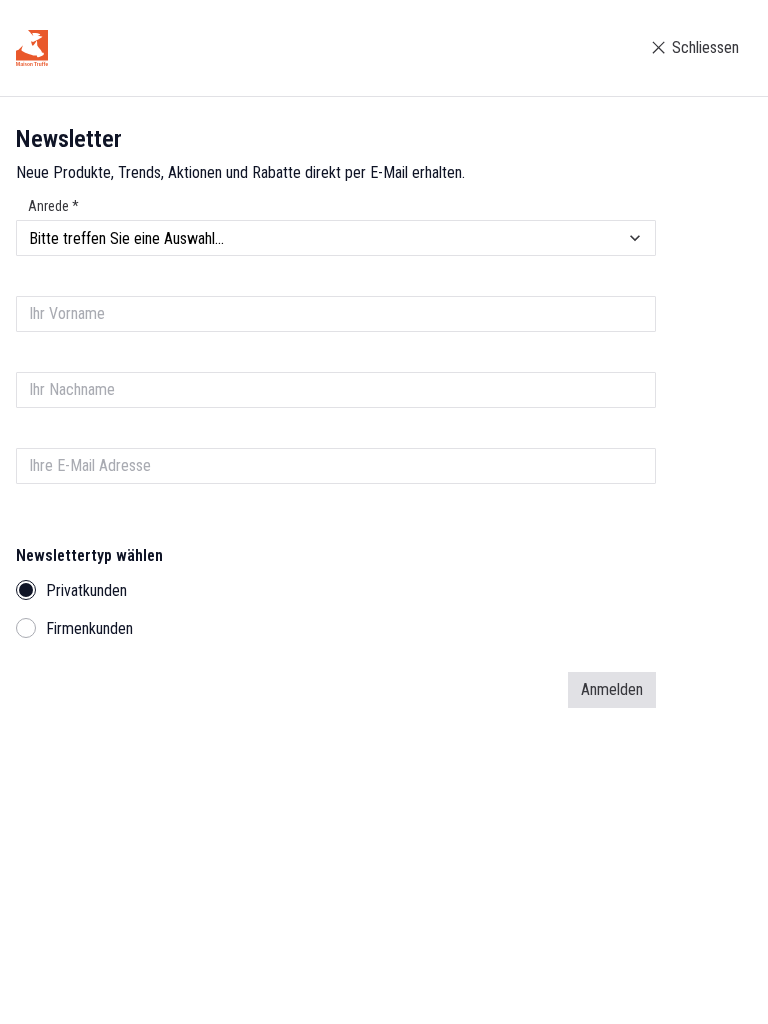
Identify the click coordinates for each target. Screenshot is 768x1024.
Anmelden (612, 689)
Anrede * (53, 206)
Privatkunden (86, 590)
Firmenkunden (89, 628)
